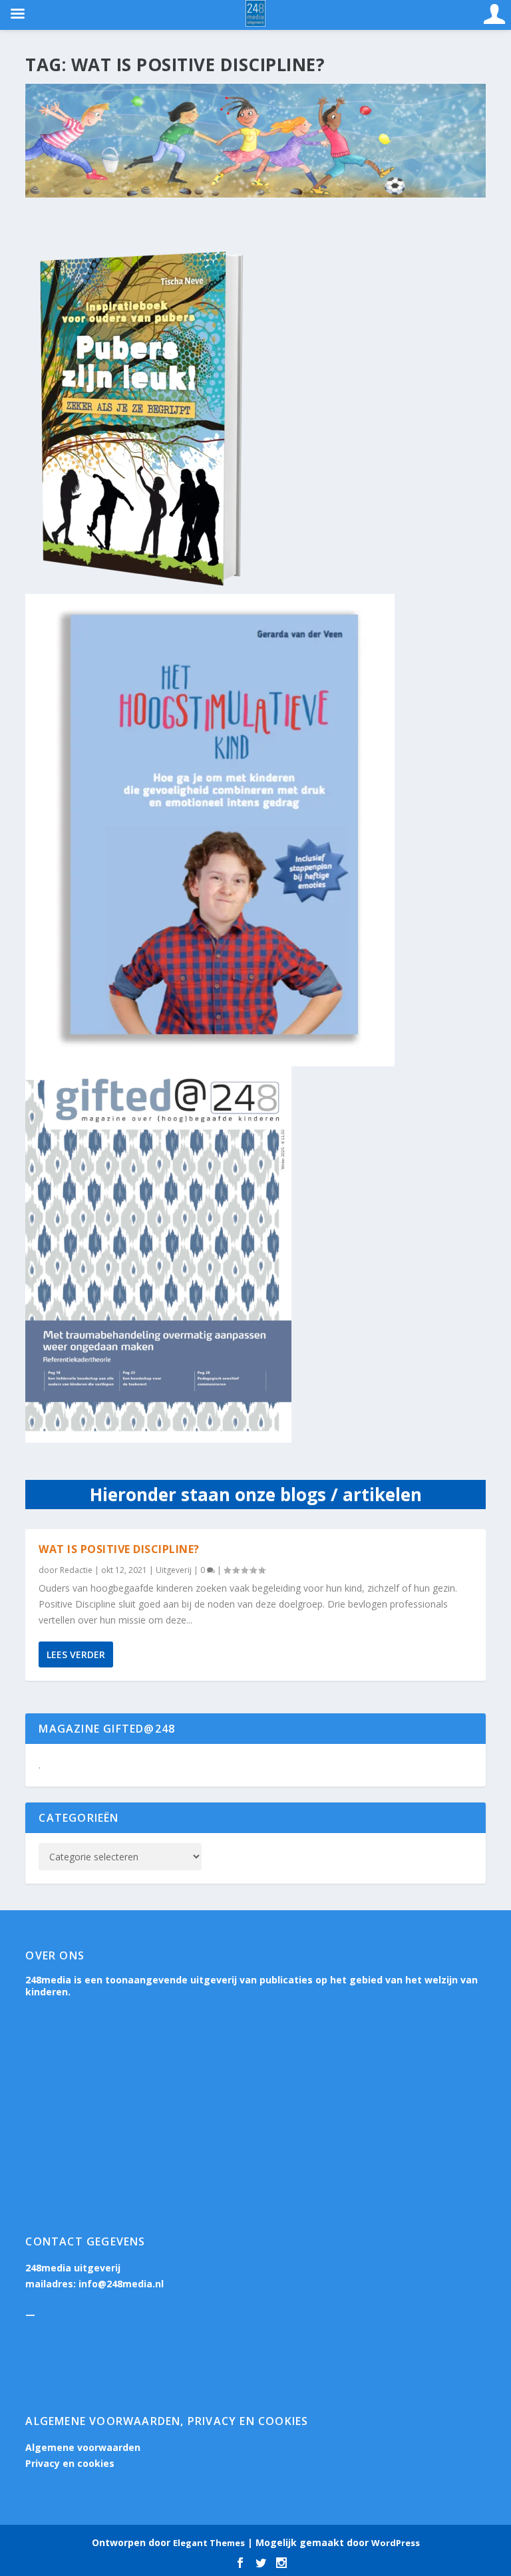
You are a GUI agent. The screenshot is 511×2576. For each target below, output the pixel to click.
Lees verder (76, 1654)
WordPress (396, 2543)
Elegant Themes (209, 2543)
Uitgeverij (174, 1570)
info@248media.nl (121, 2284)
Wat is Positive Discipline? (119, 1549)
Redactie (76, 1570)
